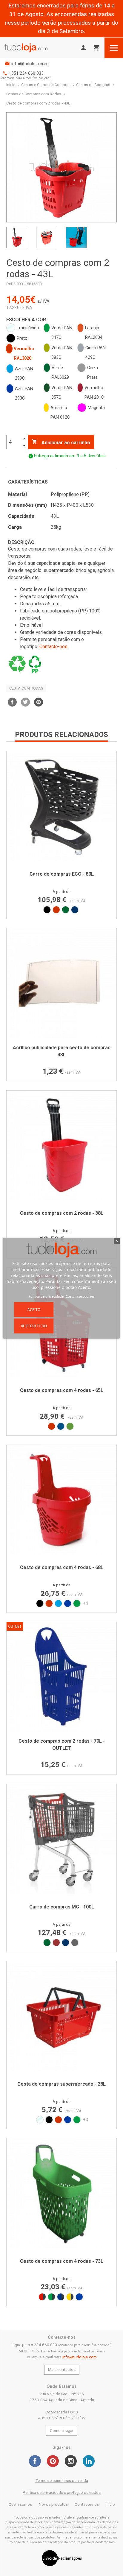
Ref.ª (11, 284)
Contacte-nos (53, 647)
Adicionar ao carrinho (61, 442)
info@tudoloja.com (30, 64)
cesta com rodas (26, 688)
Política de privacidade (46, 1296)
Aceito (34, 1309)
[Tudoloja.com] (26, 48)
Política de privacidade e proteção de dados (62, 2492)
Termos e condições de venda (62, 2481)
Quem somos (20, 2504)
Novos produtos (53, 2504)
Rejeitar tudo (34, 1326)
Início (110, 2504)
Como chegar (62, 2431)
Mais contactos (62, 2370)
